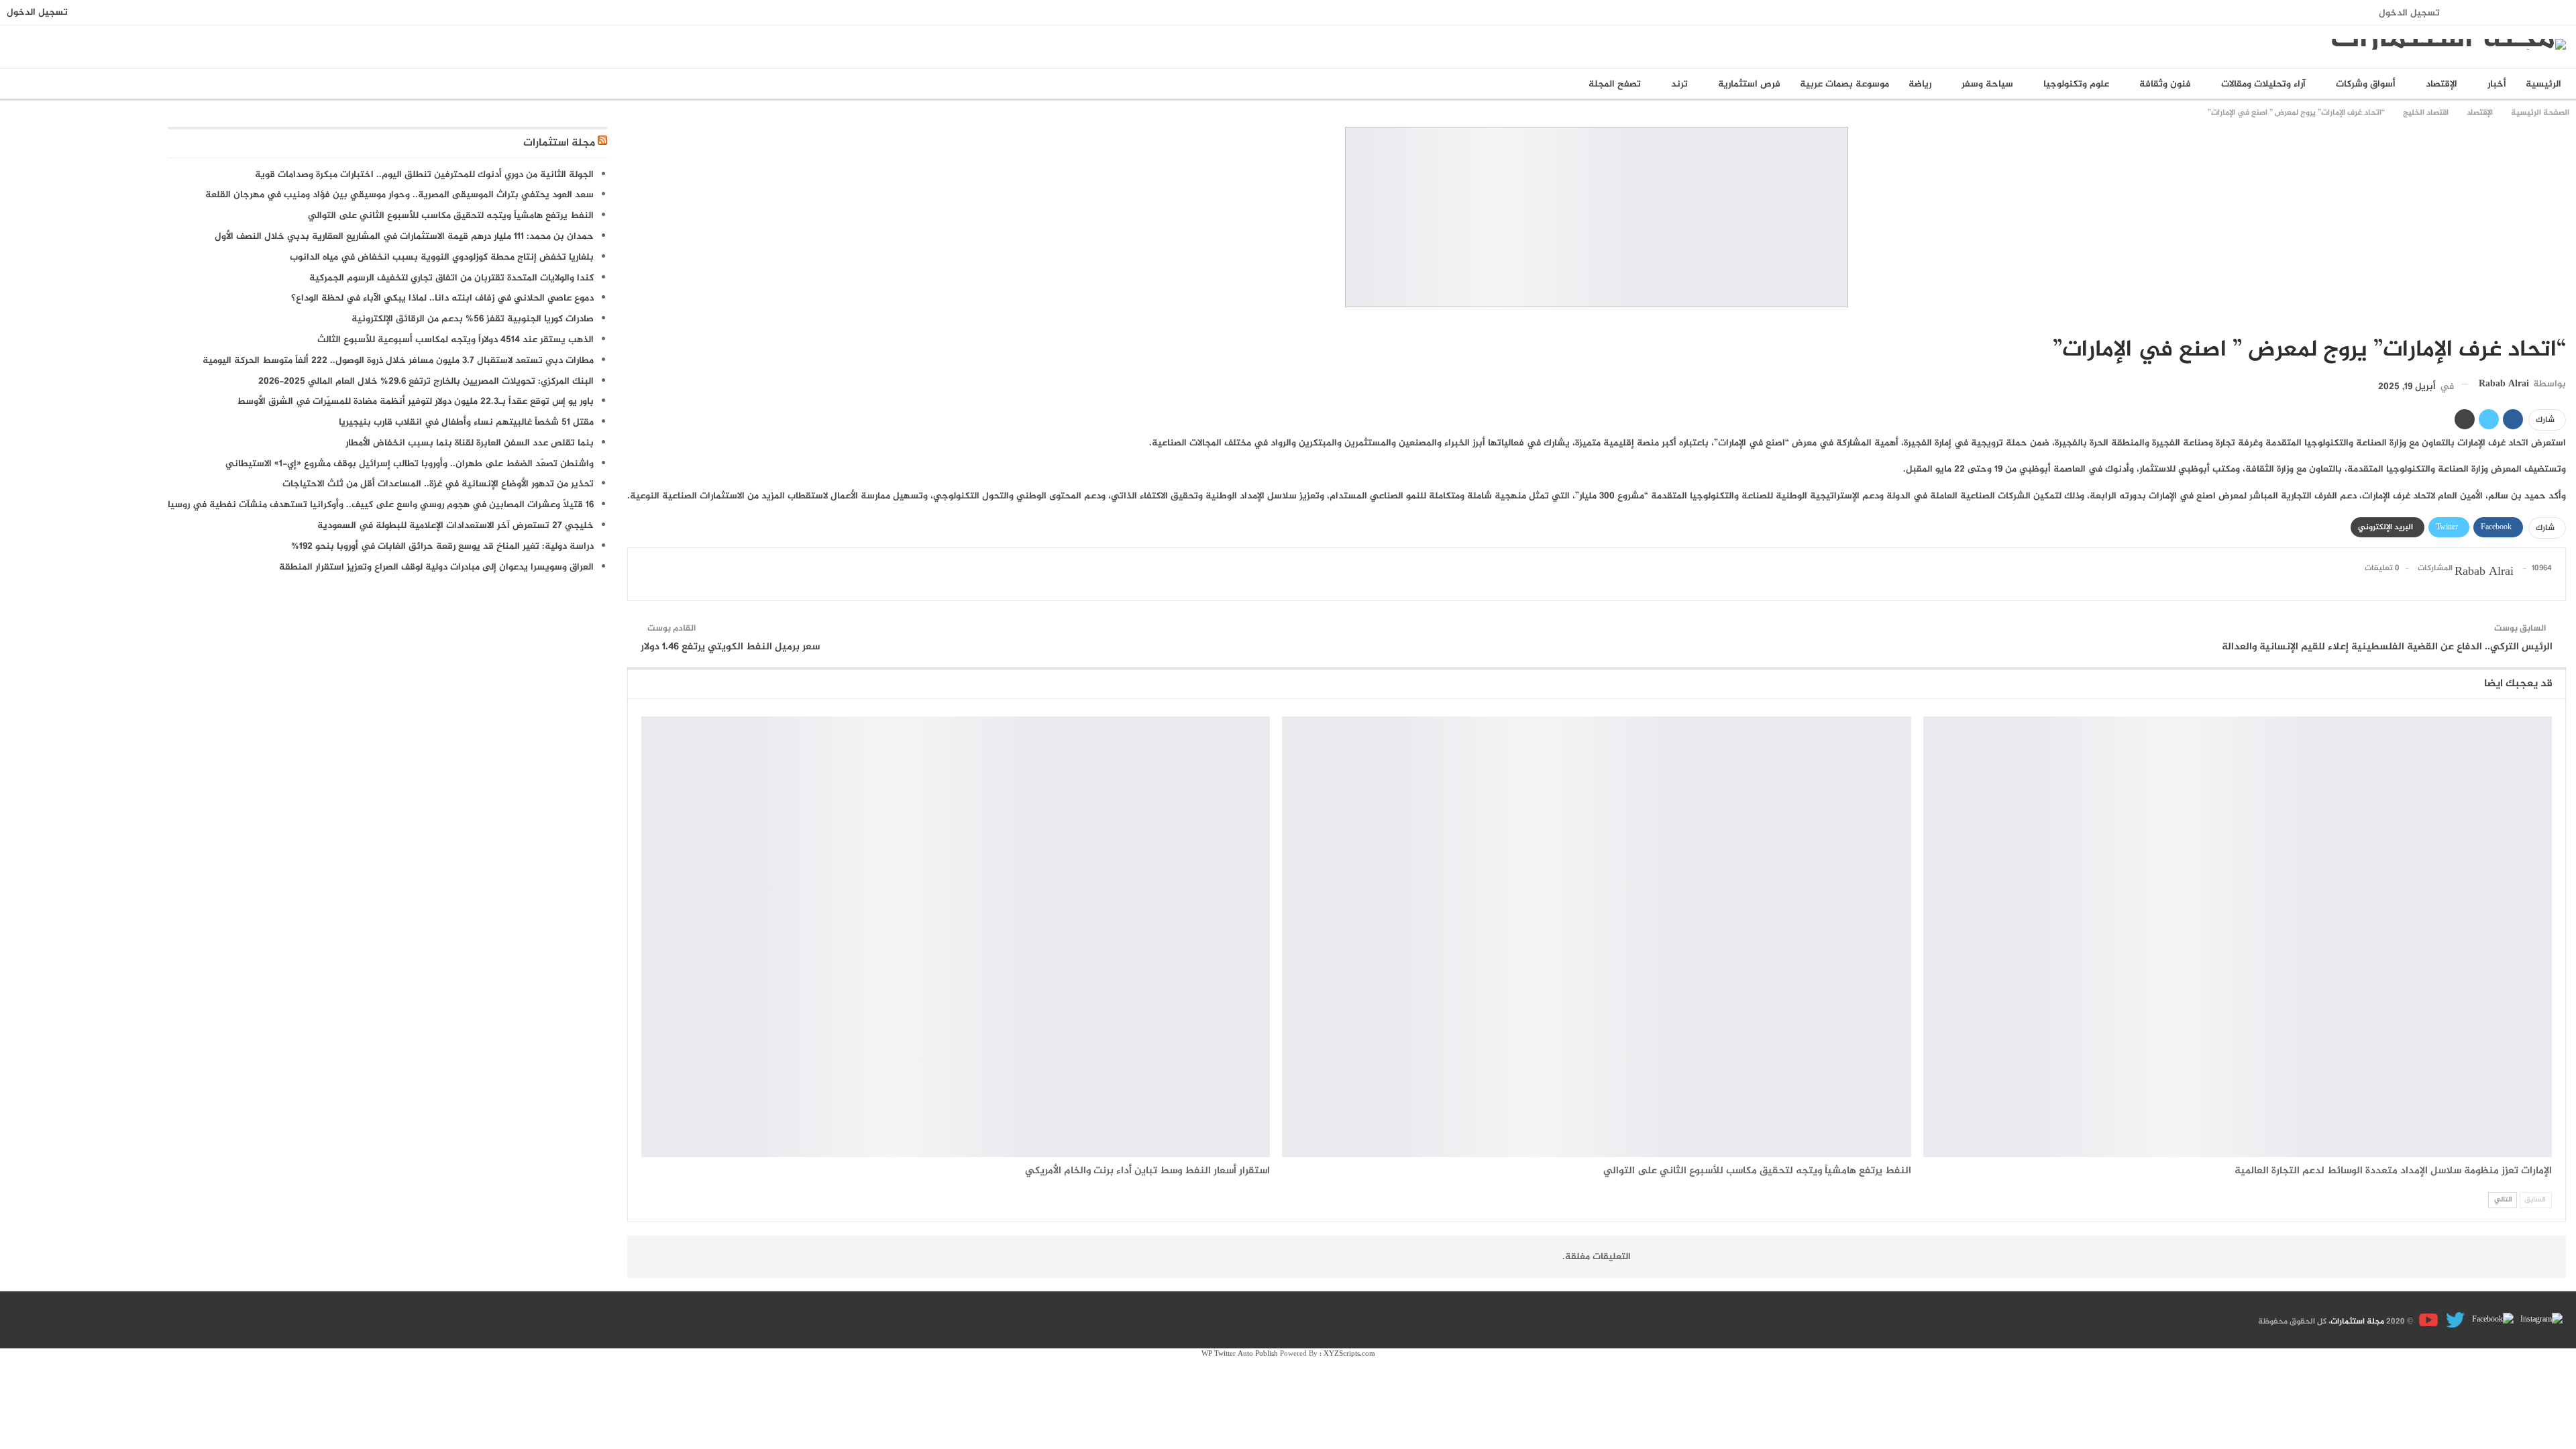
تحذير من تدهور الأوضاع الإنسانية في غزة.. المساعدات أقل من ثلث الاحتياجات (438, 484)
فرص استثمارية (1749, 84)
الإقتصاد (2441, 84)
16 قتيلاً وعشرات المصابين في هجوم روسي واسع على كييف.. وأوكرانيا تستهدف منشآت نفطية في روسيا (381, 505)
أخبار (2497, 84)
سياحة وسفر (1987, 84)
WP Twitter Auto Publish (1240, 1354)
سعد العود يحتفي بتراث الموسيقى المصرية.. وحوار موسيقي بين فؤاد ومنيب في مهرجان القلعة (399, 195)
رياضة (1920, 84)
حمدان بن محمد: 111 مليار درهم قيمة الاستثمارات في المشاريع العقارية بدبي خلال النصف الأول (404, 236)
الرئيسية (2543, 84)
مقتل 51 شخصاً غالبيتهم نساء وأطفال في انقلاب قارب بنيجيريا (466, 422)
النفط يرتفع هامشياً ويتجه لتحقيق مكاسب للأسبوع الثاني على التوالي (451, 216)
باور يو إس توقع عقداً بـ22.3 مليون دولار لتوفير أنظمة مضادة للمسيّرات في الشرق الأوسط (415, 401)
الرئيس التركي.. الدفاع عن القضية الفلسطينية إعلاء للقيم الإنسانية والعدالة (2387, 647)
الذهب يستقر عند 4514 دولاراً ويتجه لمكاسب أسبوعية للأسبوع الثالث (455, 340)
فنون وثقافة (2165, 84)
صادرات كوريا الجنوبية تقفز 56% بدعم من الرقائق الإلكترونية (473, 319)
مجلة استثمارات (559, 143)
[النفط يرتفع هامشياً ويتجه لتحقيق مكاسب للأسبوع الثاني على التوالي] (1596, 936)
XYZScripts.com (1349, 1354)
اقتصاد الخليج (2561, 322)
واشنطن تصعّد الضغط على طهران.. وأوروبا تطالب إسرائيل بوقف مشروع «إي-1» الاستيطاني (410, 464)
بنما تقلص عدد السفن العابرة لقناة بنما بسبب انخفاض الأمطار (470, 443)
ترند (1679, 84)
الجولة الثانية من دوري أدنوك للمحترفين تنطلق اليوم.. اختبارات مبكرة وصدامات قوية (424, 175)
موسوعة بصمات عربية (1844, 84)
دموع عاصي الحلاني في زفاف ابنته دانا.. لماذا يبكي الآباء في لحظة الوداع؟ (442, 298)
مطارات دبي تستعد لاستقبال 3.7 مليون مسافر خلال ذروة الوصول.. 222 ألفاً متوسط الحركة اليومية (398, 361)
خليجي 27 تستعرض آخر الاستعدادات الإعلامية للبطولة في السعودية (455, 526)
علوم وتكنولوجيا (2076, 84)
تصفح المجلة (1615, 84)
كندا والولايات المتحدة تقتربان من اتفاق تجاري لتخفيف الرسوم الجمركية (451, 278)
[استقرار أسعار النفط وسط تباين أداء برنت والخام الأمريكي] (956, 936)
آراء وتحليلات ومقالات (2263, 84)
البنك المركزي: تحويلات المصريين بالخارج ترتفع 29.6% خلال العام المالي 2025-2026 (426, 381)
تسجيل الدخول (2409, 13)
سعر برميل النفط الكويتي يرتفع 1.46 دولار (730, 647)
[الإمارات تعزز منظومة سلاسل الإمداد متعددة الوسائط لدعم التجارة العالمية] (2238, 936)
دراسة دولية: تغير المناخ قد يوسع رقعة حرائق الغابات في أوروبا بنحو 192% (442, 546)
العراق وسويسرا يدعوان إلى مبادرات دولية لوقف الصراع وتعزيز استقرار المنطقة (436, 567)
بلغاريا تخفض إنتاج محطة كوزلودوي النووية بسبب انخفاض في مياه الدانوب (442, 257)
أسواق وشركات (2366, 84)
